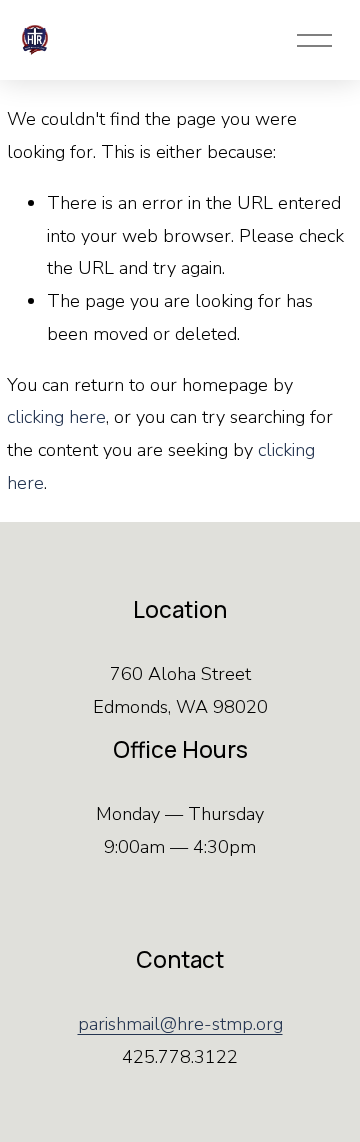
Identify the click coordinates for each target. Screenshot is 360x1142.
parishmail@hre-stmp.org (180, 1024)
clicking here (56, 417)
